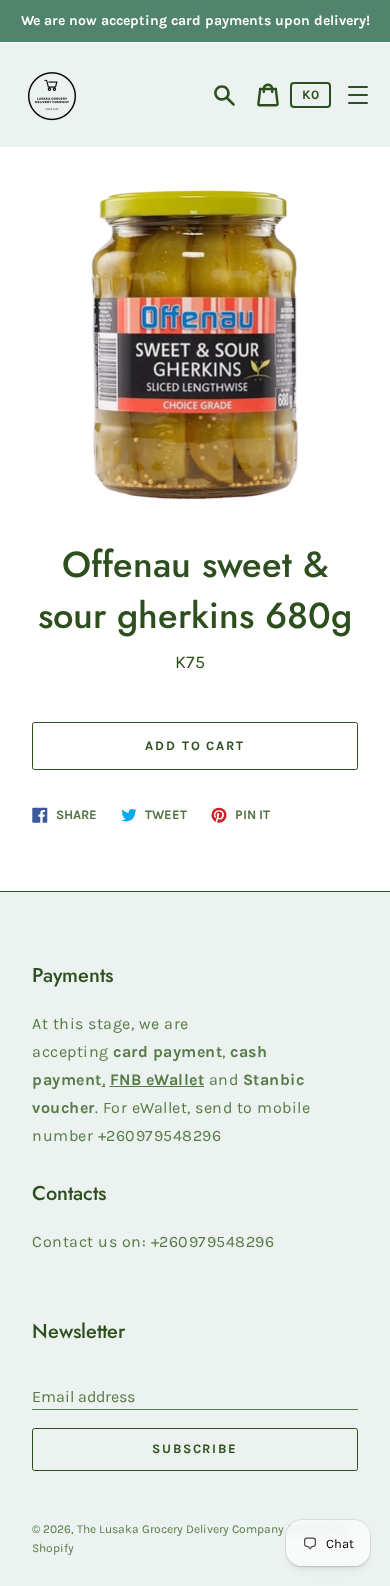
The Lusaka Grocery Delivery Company (180, 1529)
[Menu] (358, 95)
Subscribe (195, 1448)
